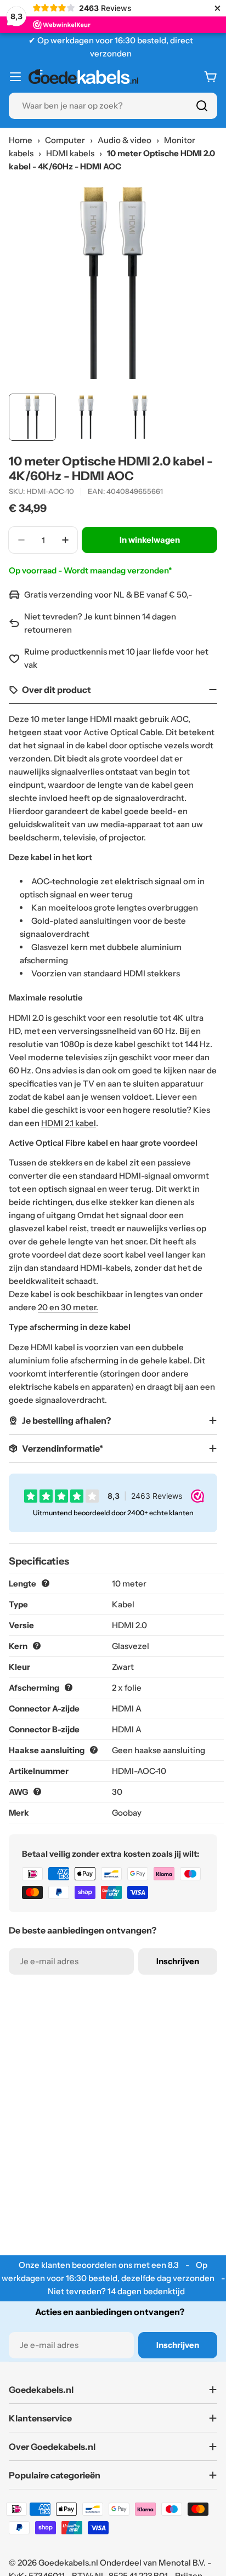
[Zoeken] (202, 106)
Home (21, 140)
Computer (65, 140)
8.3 (173, 2265)
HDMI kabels (70, 153)
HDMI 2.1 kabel (69, 1123)
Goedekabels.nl (68, 2563)
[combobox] (113, 106)
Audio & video (125, 140)
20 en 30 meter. (68, 1307)
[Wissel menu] (15, 77)
